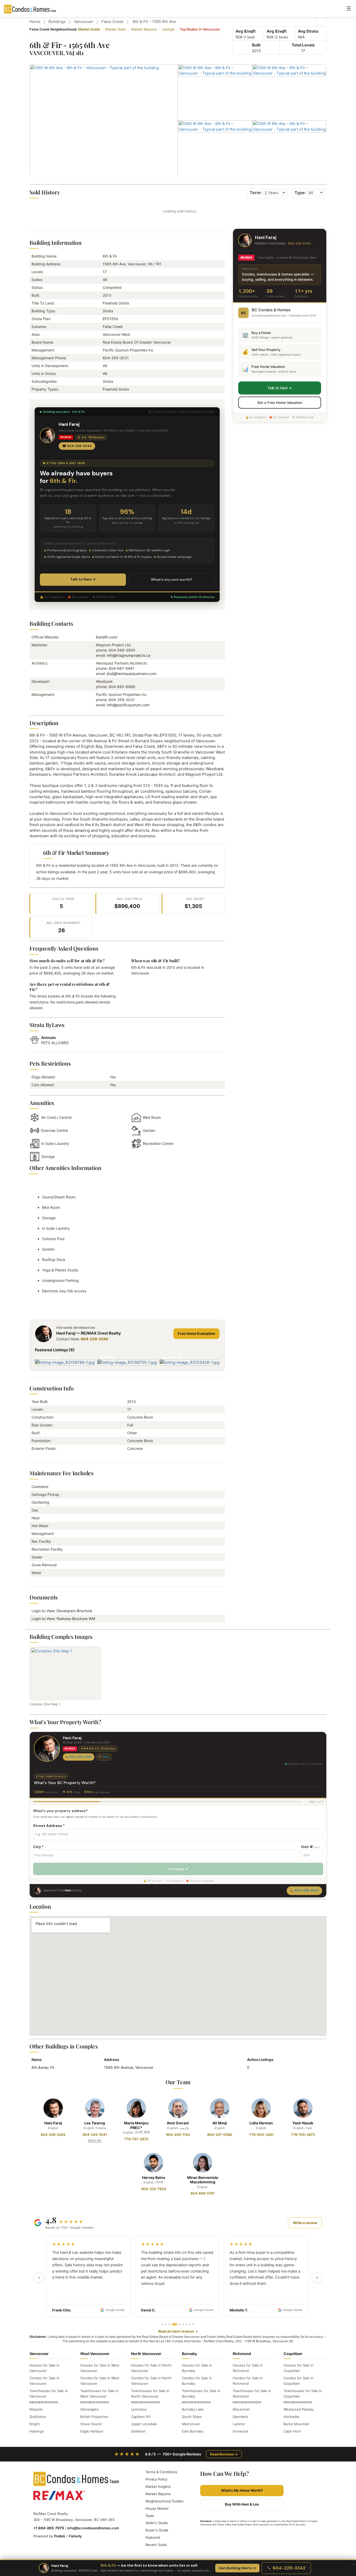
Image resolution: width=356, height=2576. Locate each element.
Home (35, 22)
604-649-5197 (203, 2193)
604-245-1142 (178, 2135)
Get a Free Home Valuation (280, 403)
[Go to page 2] (166, 2324)
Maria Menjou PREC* (136, 2125)
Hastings (37, 2431)
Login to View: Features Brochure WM (65, 1619)
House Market (157, 2508)
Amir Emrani (178, 2123)
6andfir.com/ (107, 637)
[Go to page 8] (190, 2324)
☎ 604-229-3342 (77, 446)
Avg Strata (308, 31)
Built (256, 45)
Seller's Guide (157, 2523)
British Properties (94, 2417)
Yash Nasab (303, 2123)
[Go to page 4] (173, 2324)
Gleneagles (89, 2409)
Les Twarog (95, 2123)
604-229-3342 (94, 1339)
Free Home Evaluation (196, 1334)
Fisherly (75, 2536)
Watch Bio (95, 2141)
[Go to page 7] (186, 2324)
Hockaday (291, 2417)
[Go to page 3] (170, 2324)
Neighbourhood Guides (164, 2501)
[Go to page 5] (178, 2324)
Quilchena (38, 2417)
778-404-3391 (261, 2135)
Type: (300, 193)
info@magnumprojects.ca (129, 655)
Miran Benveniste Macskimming (203, 2180)
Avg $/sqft (246, 31)
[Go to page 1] (163, 2324)
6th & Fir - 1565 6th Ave (154, 22)
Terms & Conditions (161, 2472)
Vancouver (84, 22)
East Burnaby (193, 2431)
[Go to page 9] (193, 2324)
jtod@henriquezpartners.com (132, 674)
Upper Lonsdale (144, 2424)
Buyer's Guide (157, 2530)
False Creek (112, 22)
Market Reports (144, 29)
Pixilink (60, 2536)
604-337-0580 (220, 2135)
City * (38, 1847)
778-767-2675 (136, 2139)
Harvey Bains (154, 2177)
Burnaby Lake (193, 2409)
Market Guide (89, 29)
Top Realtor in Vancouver (200, 29)
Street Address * (49, 1826)
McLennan (241, 2409)
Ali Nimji (220, 2123)
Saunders (240, 2417)
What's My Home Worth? (242, 2490)
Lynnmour (139, 2409)
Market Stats (116, 29)
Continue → (178, 1869)
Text (106, 1757)
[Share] (322, 21)
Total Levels (303, 45)
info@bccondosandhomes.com (93, 2528)
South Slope (192, 2417)
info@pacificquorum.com (128, 705)
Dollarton (138, 2431)
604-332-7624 (154, 2189)
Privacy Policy (156, 2479)
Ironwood (240, 2431)
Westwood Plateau (299, 2409)
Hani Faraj (53, 2123)
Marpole (36, 2409)
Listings (168, 29)
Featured (153, 2537)
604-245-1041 (95, 2135)
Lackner (239, 2424)
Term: (256, 193)
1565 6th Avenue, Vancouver (129, 2067)
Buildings (57, 22)
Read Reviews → (224, 2454)
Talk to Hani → (83, 579)
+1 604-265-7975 (49, 2528)
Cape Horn (292, 2431)
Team (150, 2516)
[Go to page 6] (183, 2324)
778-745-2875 (303, 2135)
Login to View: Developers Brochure (63, 1611)
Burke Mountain (296, 2424)
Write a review (305, 2223)
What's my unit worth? (172, 579)
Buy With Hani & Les (242, 2504)
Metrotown (191, 2424)
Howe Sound (91, 2424)
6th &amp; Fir (43, 2067)
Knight (35, 2424)
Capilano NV (141, 2417)
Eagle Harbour (92, 2431)
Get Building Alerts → (237, 2568)
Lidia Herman (261, 2123)
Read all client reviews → (178, 2331)
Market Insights (158, 2487)
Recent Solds (156, 2545)
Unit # (310, 1847)
